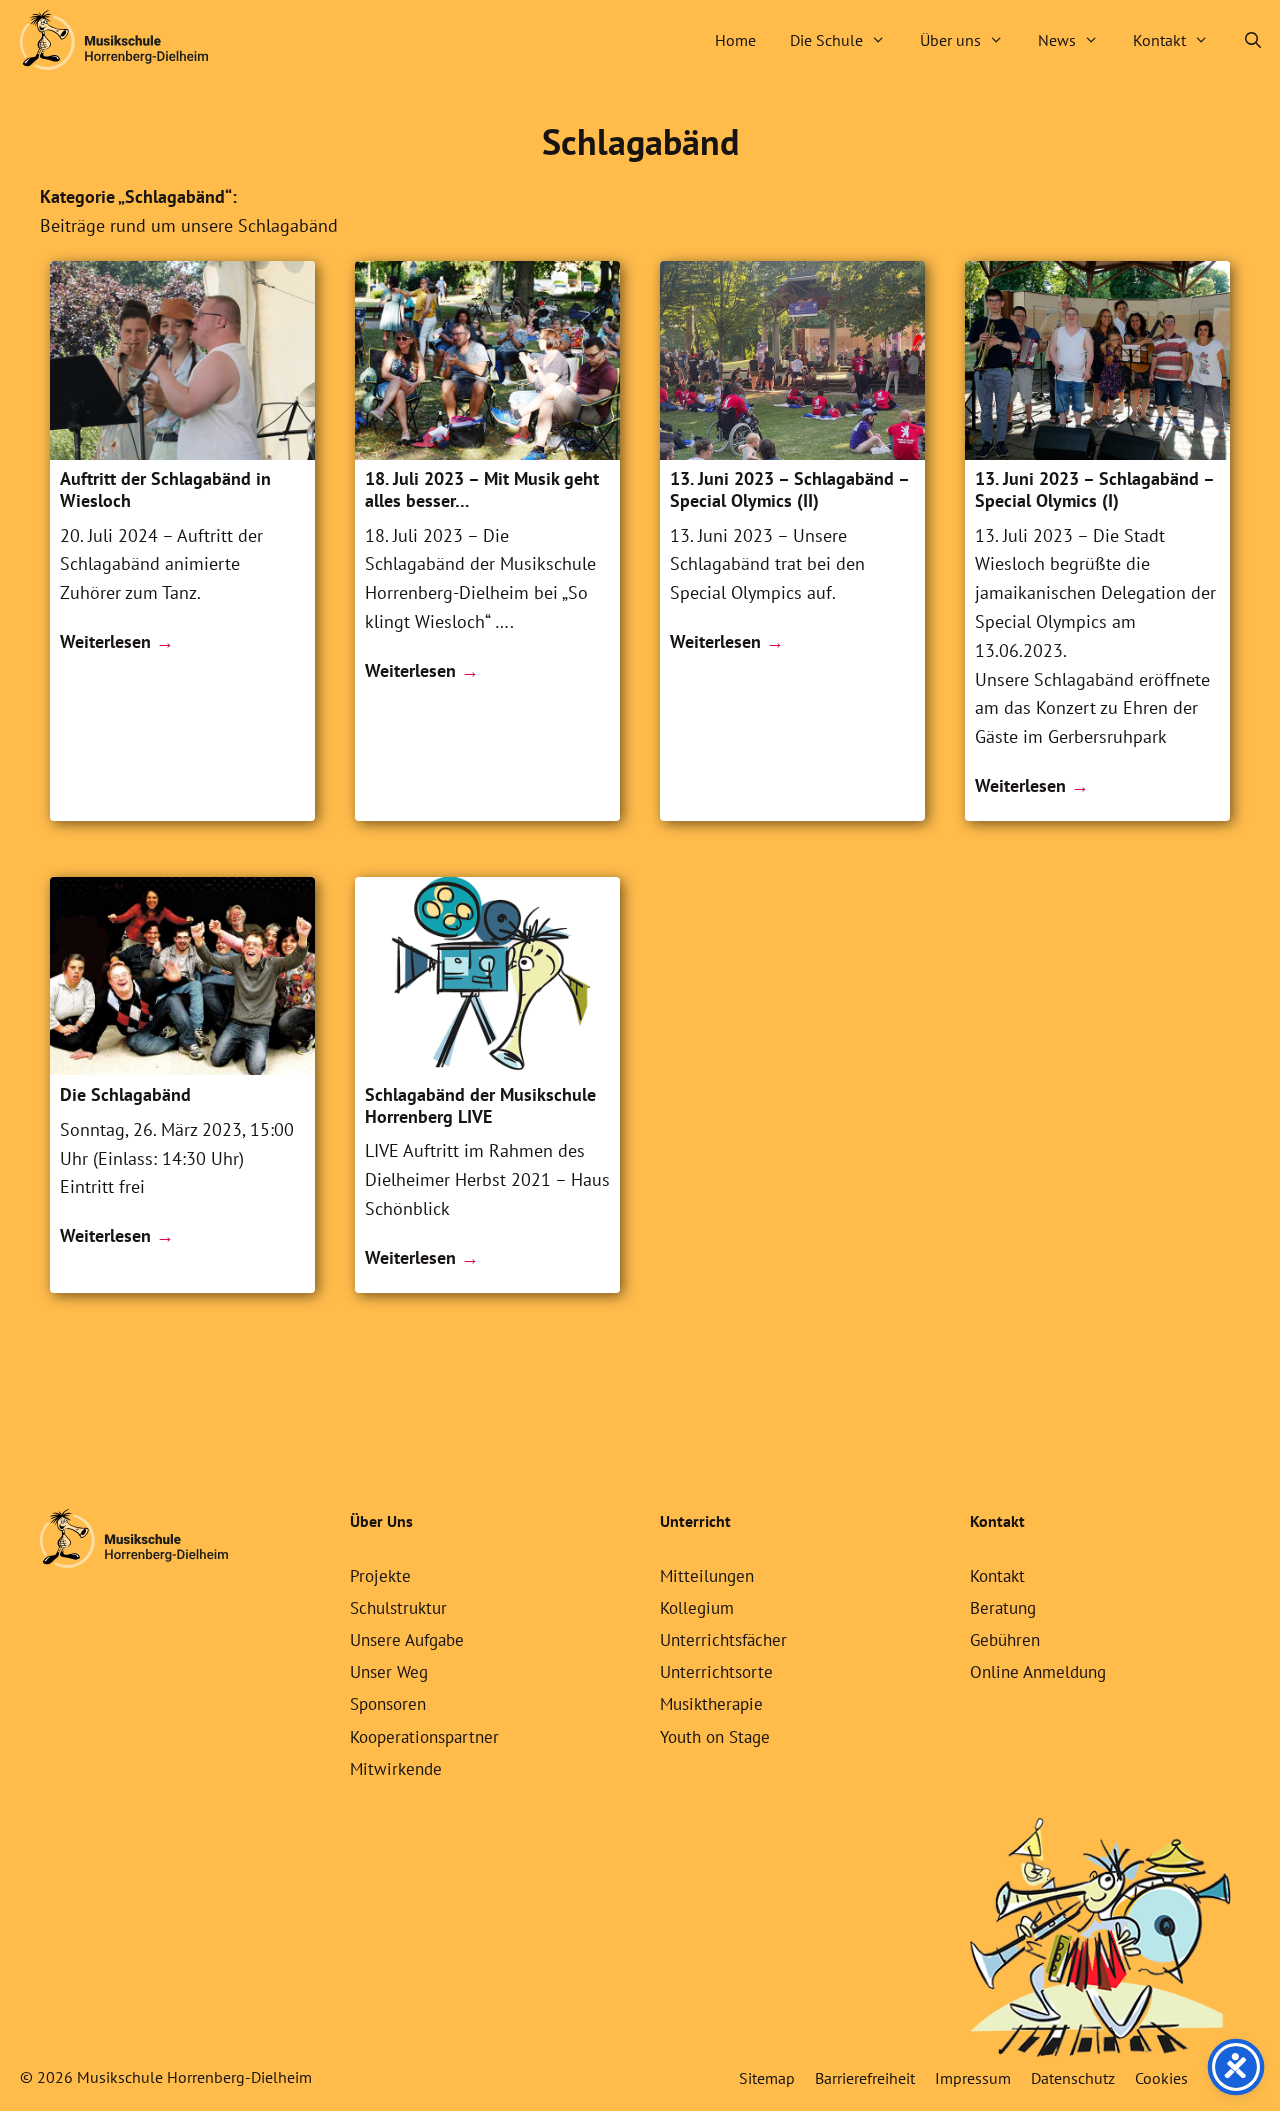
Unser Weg (389, 1672)
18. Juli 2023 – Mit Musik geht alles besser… (482, 489)
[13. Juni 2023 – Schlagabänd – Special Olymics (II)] (792, 453)
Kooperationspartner (424, 1737)
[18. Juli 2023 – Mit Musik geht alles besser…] (487, 453)
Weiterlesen (105, 641)
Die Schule (826, 40)
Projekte (380, 1576)
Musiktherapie (711, 1704)
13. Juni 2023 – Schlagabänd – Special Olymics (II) (789, 489)
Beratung (1003, 1608)
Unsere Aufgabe (407, 1640)
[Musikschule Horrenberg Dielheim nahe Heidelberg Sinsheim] (114, 39)
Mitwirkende (396, 1769)
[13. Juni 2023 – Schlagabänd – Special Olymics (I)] (1097, 453)
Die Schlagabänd (125, 1094)
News (1057, 40)
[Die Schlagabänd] (182, 1068)
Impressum (973, 2078)
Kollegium (697, 1608)
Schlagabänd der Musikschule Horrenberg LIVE (480, 1105)
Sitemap (767, 2078)
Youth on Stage (715, 1737)
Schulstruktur (398, 1608)
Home (735, 40)
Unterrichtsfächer (723, 1640)
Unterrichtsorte (716, 1672)
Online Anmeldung (1038, 1672)
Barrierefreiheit (865, 2078)
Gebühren (1005, 1640)
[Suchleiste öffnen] (1252, 40)
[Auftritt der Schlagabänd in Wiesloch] (182, 453)
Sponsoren (388, 1704)
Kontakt (1159, 40)
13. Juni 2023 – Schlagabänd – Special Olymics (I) (1094, 489)
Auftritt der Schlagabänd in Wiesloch (165, 489)
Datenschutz (1073, 2078)
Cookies (1161, 2078)
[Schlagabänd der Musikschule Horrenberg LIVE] (487, 1068)
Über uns (950, 40)
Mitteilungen (707, 1576)
